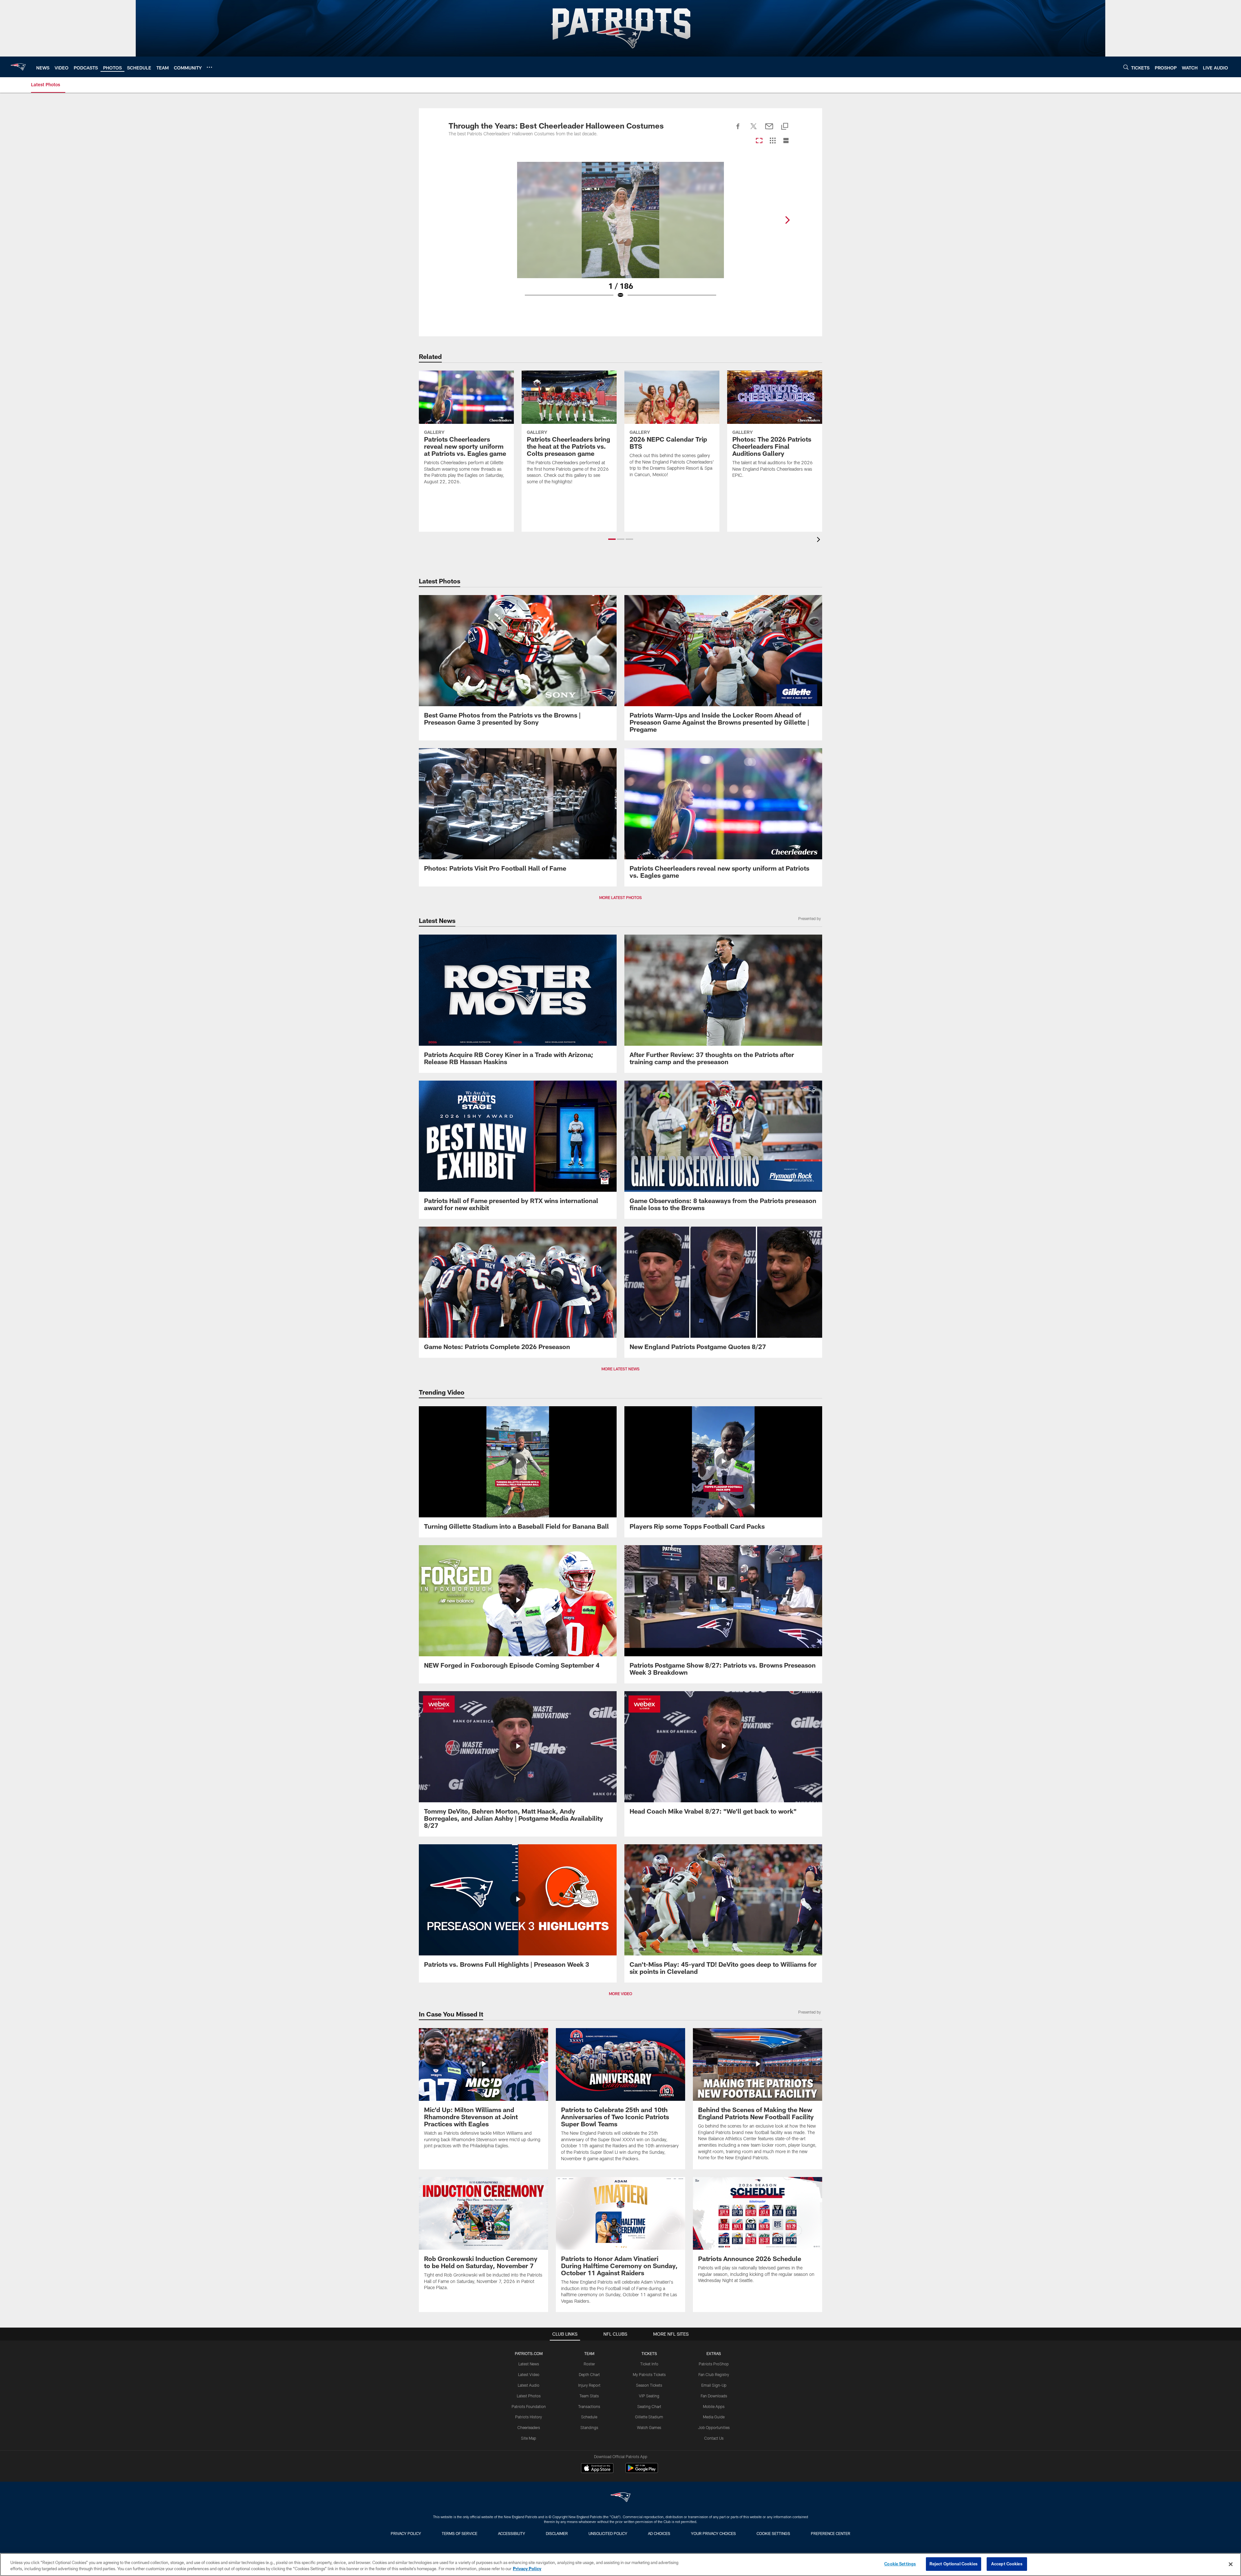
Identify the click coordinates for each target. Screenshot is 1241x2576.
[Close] (1231, 2564)
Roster (589, 2364)
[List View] (786, 141)
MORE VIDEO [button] (620, 1994)
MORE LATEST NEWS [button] (620, 1369)
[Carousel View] (759, 141)
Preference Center (831, 2533)
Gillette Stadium (649, 2417)
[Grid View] (773, 141)
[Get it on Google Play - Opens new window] (642, 2471)
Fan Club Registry (714, 2374)
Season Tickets (649, 2385)
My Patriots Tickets (649, 2374)
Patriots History (529, 2417)
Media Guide (714, 2417)
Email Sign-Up (714, 2385)
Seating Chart (649, 2406)
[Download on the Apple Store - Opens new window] (597, 2469)
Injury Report (589, 2385)
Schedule (589, 2417)
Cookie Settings (773, 2533)
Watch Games (649, 2427)
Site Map (529, 2438)
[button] (612, 539)
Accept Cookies (1007, 2564)
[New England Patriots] (620, 2498)
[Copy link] (785, 127)
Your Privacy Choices (713, 2533)
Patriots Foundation (529, 2406)
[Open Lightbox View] (620, 234)
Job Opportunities (714, 2427)
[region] (620, 2565)
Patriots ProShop (714, 2364)
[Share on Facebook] (738, 130)
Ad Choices (659, 2533)
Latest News (529, 2364)
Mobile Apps (714, 2406)
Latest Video (529, 2374)
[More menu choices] (209, 67)
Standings (589, 2427)
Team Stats (589, 2396)
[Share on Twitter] (754, 130)
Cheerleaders (529, 2427)
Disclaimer (557, 2533)
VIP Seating (649, 2396)
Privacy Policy (406, 2533)
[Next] (787, 220)
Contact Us (714, 2438)
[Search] (1126, 67)
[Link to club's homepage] (18, 67)
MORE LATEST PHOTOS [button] (620, 897)
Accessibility (512, 2533)
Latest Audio (529, 2385)
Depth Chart (589, 2374)
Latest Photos (529, 2396)
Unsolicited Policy (608, 2533)
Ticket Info (649, 2364)
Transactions (589, 2406)
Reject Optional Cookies (954, 2564)
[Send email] (769, 130)
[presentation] (820, 540)
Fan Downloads (714, 2396)
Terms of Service (460, 2533)
